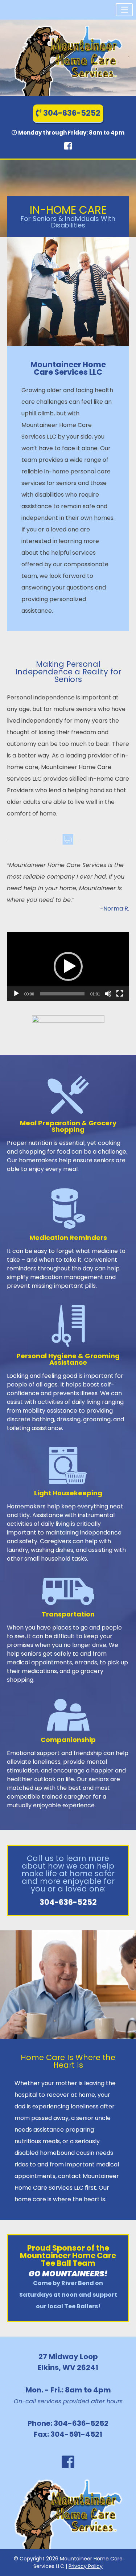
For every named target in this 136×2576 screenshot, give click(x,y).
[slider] (62, 994)
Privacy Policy (86, 2566)
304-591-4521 (76, 2434)
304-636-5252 (71, 113)
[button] (124, 10)
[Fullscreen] (120, 994)
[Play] (16, 994)
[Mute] (108, 994)
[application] (68, 966)
